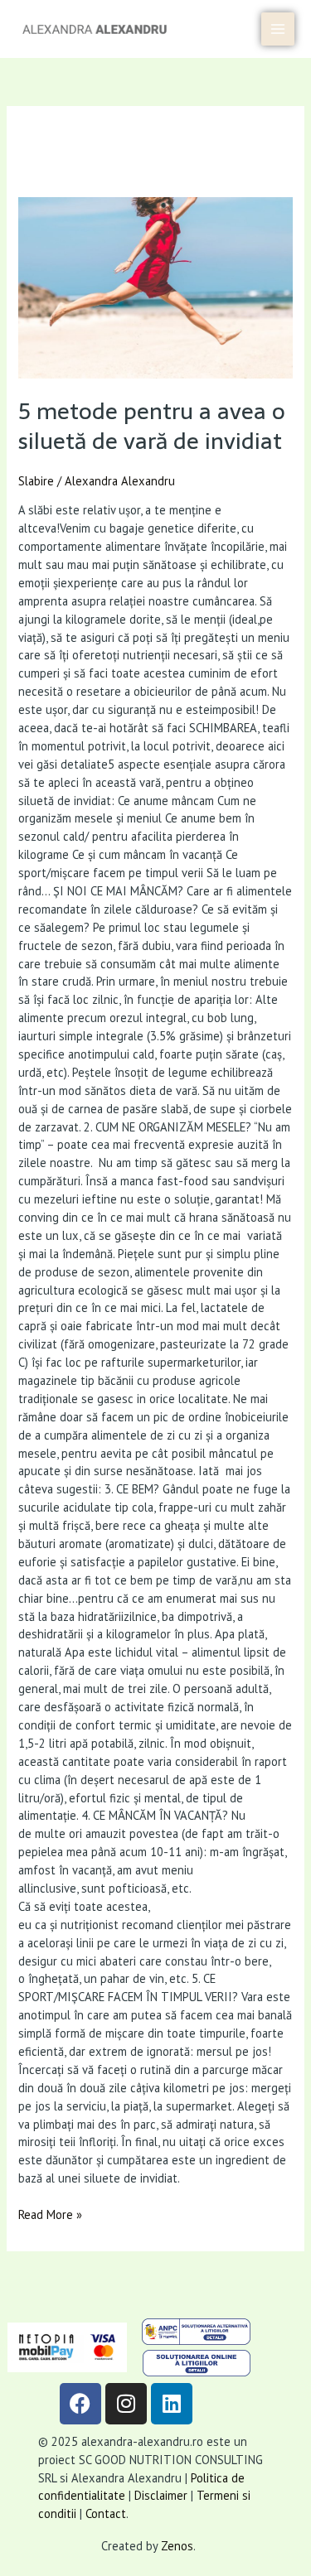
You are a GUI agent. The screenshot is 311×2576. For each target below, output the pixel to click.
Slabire (36, 481)
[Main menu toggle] (278, 29)
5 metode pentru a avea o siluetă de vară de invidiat (152, 426)
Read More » (50, 2214)
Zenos (177, 2546)
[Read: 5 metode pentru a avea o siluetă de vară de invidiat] (155, 288)
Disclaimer (161, 2495)
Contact (106, 2513)
